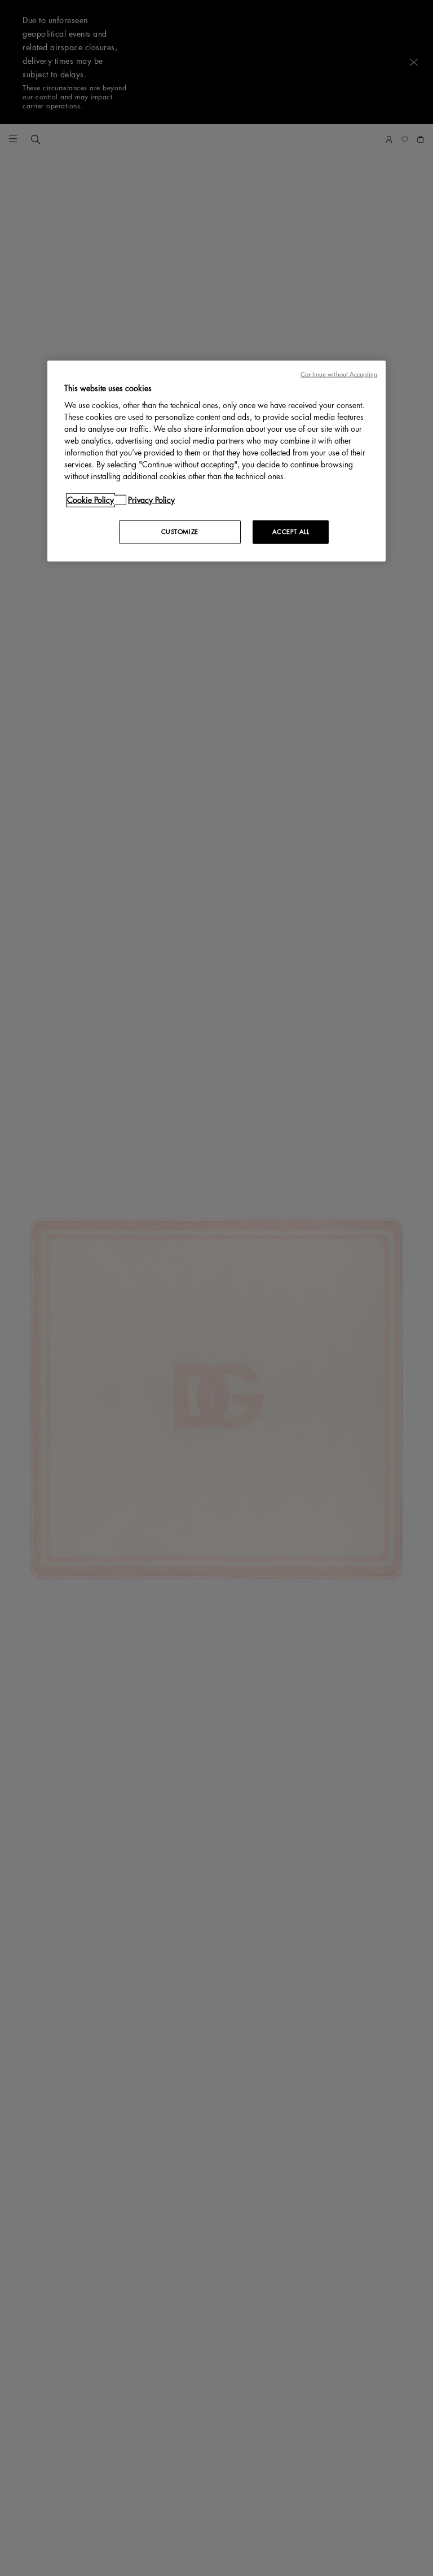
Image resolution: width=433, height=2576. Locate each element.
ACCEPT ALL (291, 532)
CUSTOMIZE (180, 532)
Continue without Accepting (339, 374)
